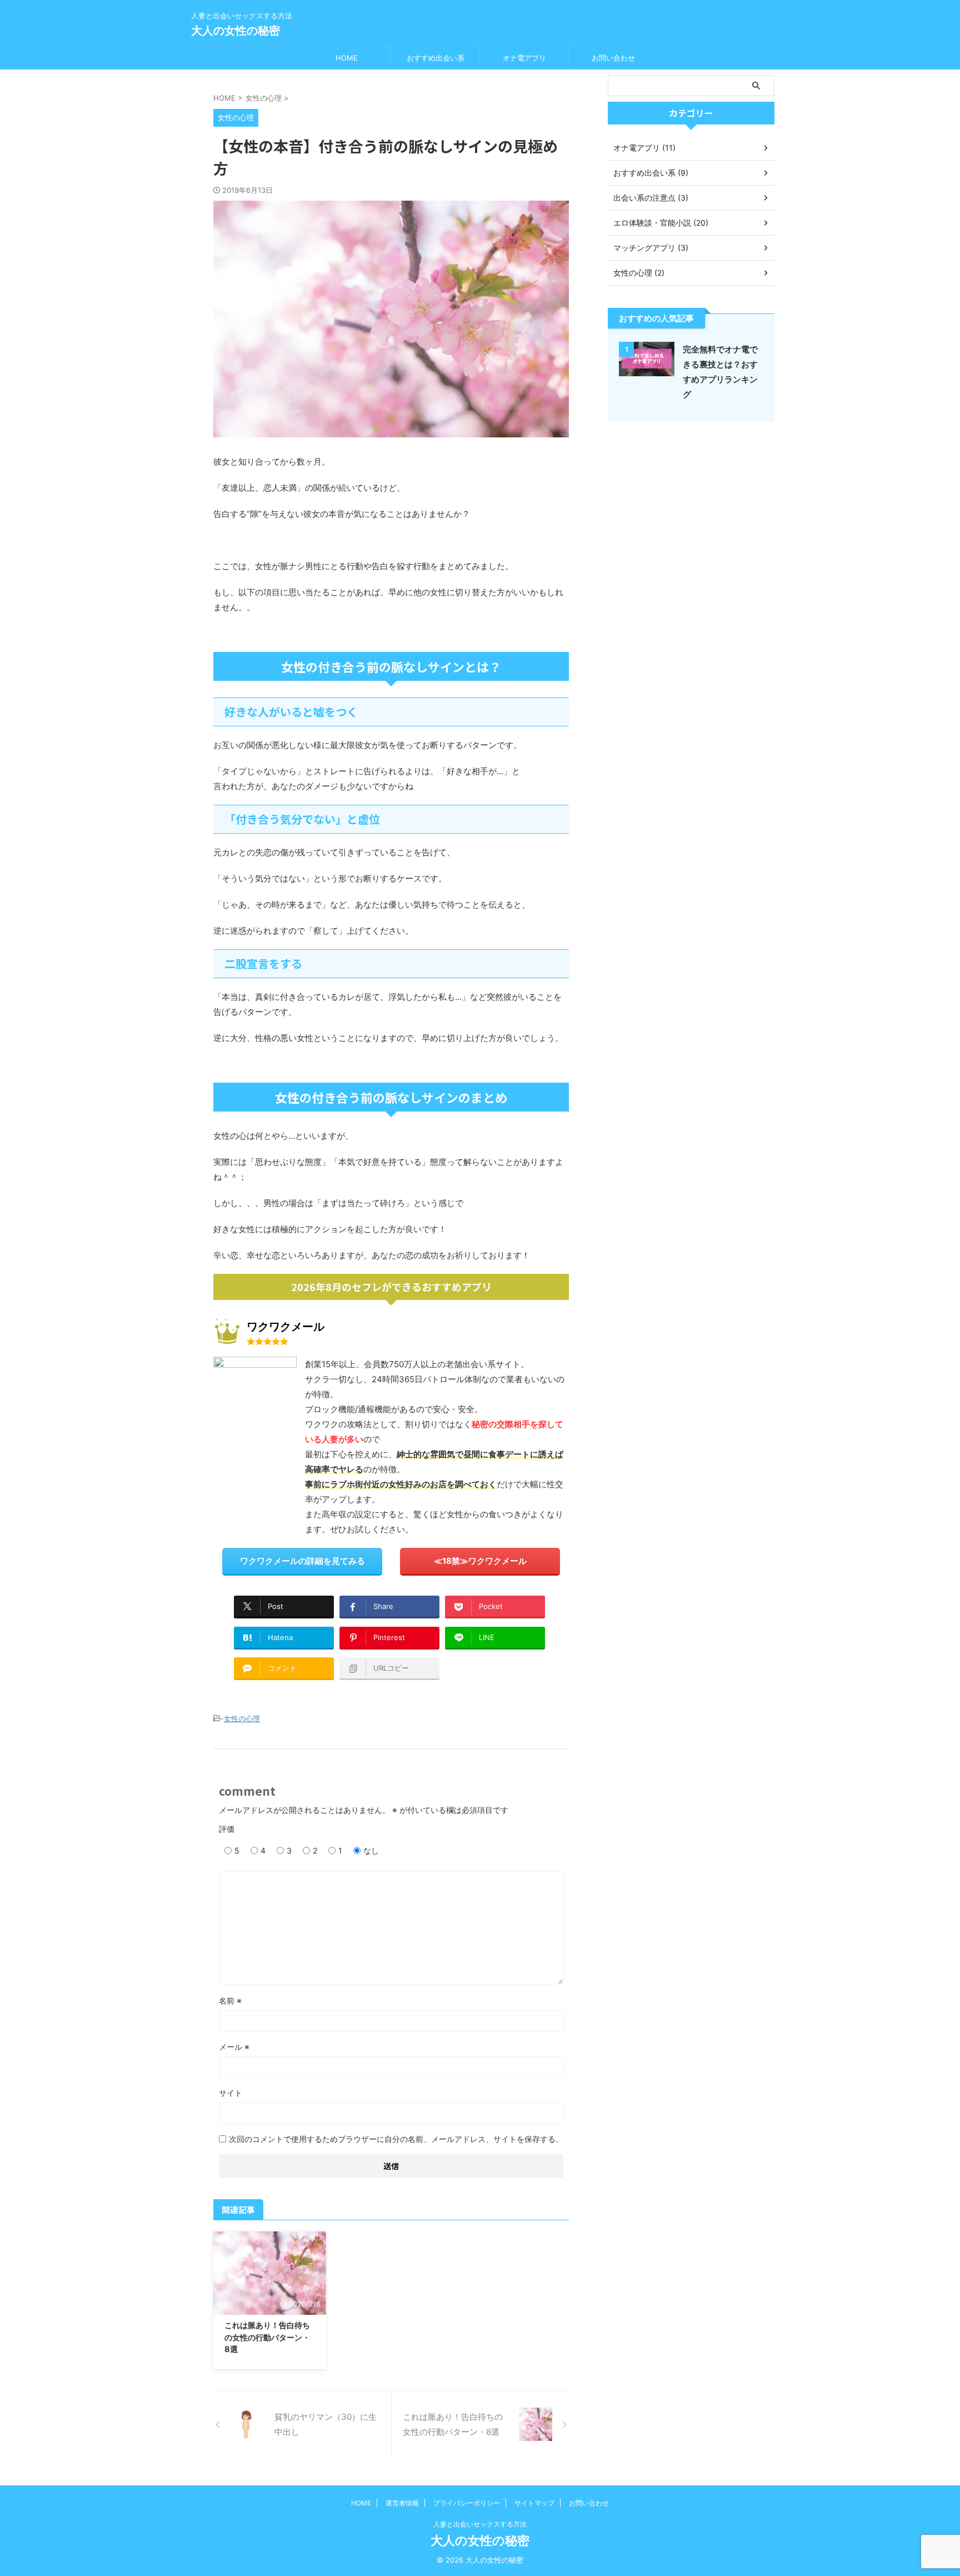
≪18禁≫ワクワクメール (480, 1561)
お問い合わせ (613, 58)
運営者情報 (402, 2503)
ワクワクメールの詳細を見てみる (302, 1561)
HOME (347, 58)
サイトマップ (534, 2503)
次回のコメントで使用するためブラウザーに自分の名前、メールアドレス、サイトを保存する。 (396, 2139)
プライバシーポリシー (467, 2503)
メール (234, 2047)
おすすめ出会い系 (436, 58)
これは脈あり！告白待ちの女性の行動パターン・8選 (267, 2337)
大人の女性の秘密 (236, 31)
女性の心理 (242, 1718)
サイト (231, 2093)
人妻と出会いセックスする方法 (480, 2524)
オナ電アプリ (524, 58)
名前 (230, 2000)
